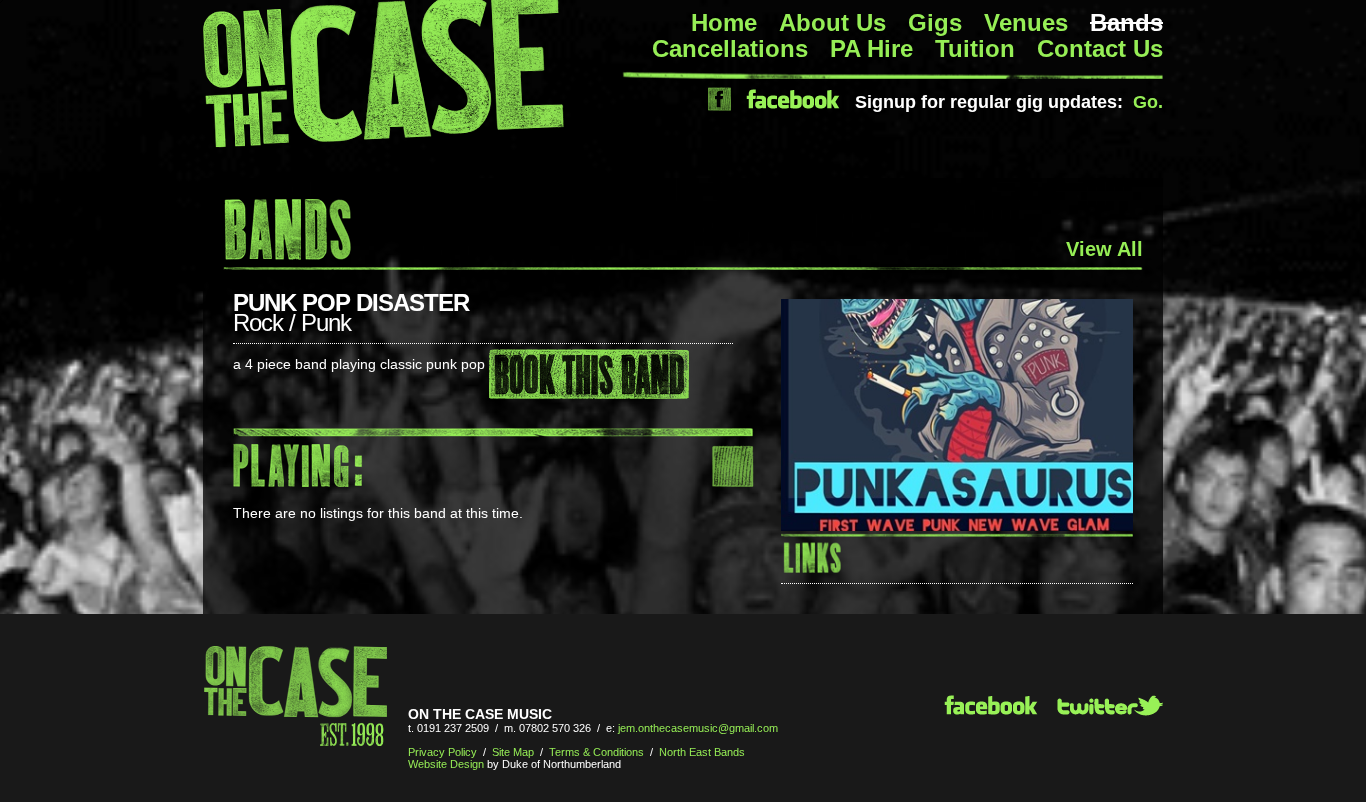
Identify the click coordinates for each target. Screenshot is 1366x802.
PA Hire (871, 48)
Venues (1026, 22)
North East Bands (702, 752)
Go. (1148, 102)
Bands (1126, 22)
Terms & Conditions (596, 752)
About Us (832, 22)
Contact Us (1100, 48)
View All (1104, 249)
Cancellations (730, 48)
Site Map (513, 752)
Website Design (446, 764)
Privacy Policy (442, 752)
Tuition (975, 48)
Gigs (935, 22)
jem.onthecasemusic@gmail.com (698, 728)
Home (724, 22)
